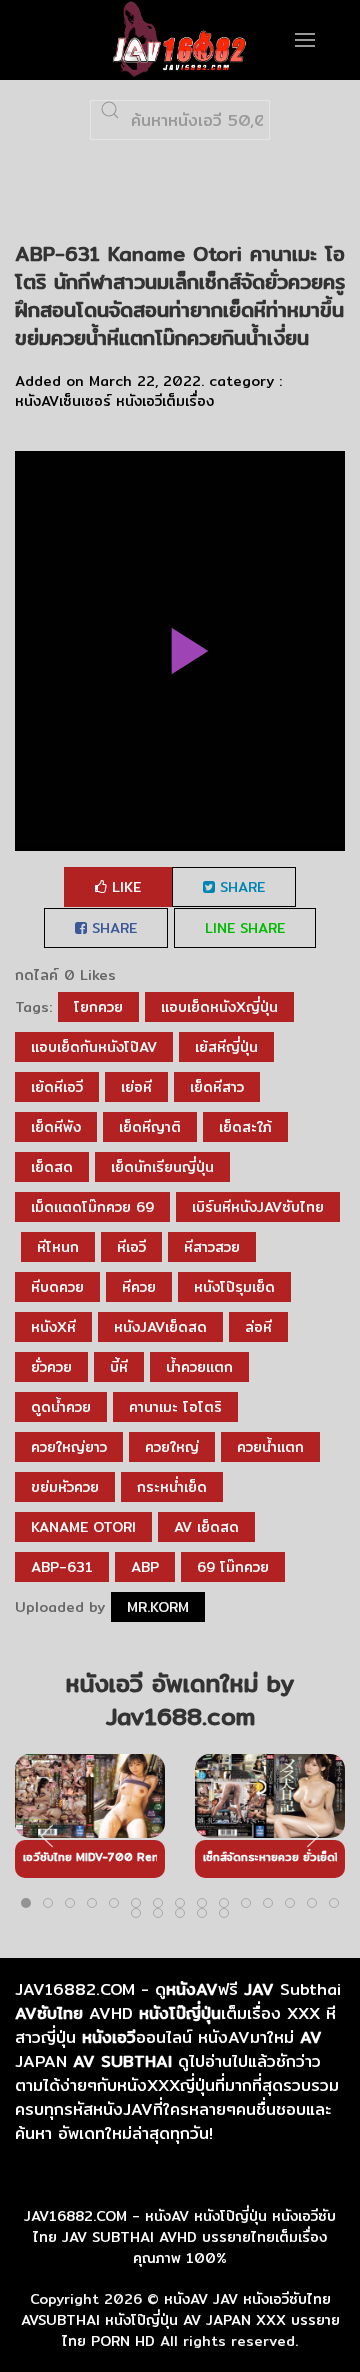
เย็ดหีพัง (56, 1127)
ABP (145, 1567)
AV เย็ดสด (206, 1527)
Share (240, 887)
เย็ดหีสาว (217, 1087)
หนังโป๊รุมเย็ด (234, 1287)
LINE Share (245, 928)
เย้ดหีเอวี (57, 1087)
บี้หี (119, 1367)
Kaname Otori (83, 1527)
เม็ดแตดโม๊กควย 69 (92, 1207)
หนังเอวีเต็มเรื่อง (165, 401)
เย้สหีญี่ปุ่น (226, 1047)
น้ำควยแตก (199, 1367)
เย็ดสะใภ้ (245, 1127)
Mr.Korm (158, 1607)
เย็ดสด (52, 1167)
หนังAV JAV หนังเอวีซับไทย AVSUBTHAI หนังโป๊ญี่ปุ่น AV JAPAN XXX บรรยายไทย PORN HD (180, 2320)
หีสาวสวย (212, 1247)
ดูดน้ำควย (61, 1407)
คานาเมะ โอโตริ (175, 1407)
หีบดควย (57, 1287)
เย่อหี (136, 1087)
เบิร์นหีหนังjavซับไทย (258, 1207)
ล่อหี (258, 1327)
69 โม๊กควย (233, 1567)
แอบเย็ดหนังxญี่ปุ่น (219, 1007)
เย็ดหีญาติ (150, 1127)
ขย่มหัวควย (65, 1487)
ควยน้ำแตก (270, 1447)
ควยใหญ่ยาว (69, 1447)
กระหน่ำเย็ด (172, 1487)
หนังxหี (53, 1327)
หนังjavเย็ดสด (160, 1327)
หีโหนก (58, 1247)
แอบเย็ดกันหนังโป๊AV (94, 1047)
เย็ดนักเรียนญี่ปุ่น (162, 1167)
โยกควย (98, 1007)
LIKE (124, 887)
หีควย (139, 1287)
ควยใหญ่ (172, 1447)
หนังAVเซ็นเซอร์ (63, 401)
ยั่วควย (51, 1367)
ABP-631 (62, 1567)
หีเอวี (131, 1247)
